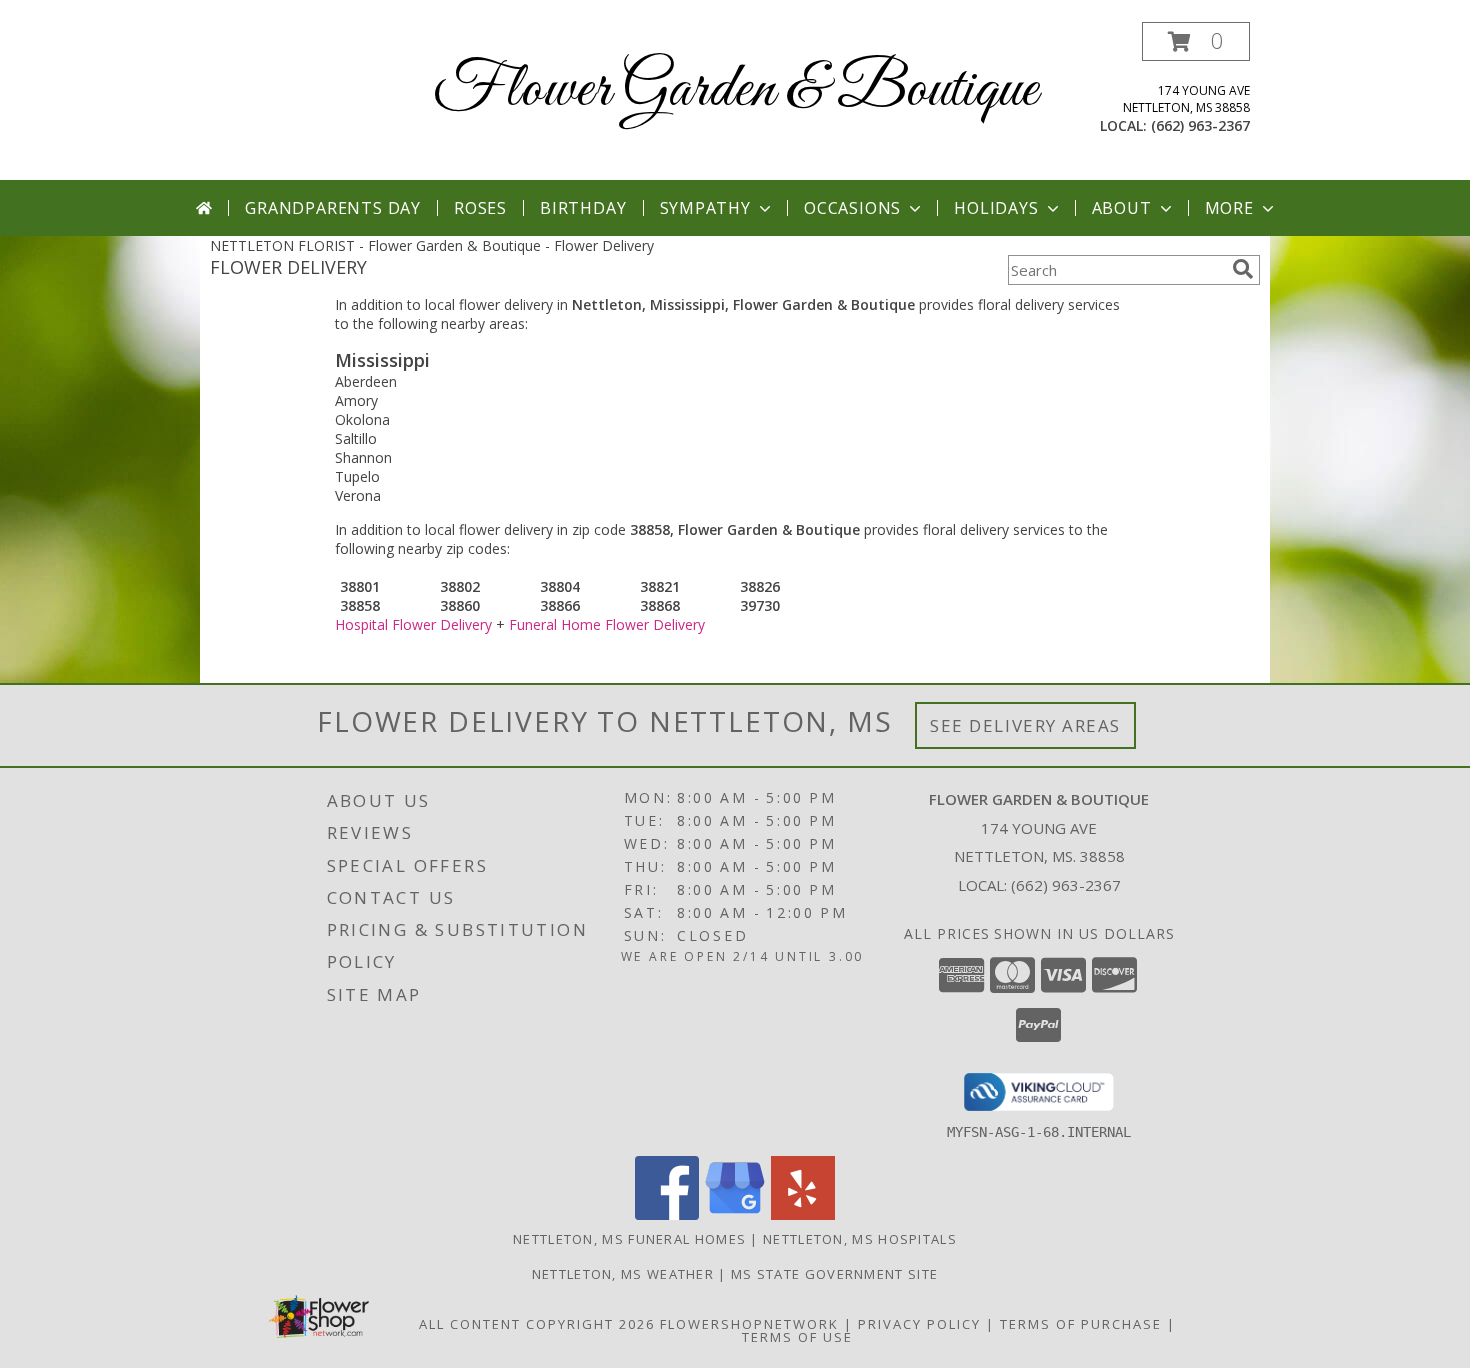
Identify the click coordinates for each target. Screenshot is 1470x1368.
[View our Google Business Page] (735, 1214)
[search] (1243, 269)
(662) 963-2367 (1200, 125)
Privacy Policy (919, 1324)
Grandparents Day (333, 208)
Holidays (996, 208)
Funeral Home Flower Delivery (607, 624)
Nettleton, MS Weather (623, 1274)
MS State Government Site (834, 1274)
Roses (480, 208)
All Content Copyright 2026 (537, 1324)
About (1122, 208)
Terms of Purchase (1081, 1324)
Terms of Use (797, 1337)
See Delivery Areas (1025, 725)
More (1229, 208)
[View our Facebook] (667, 1214)
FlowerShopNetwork (749, 1324)
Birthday (583, 208)
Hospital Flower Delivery (413, 624)
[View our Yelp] (803, 1214)
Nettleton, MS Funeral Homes (629, 1239)
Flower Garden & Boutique (735, 90)
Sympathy (705, 208)
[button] (1196, 41)
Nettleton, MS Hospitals (860, 1239)
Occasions (852, 208)
